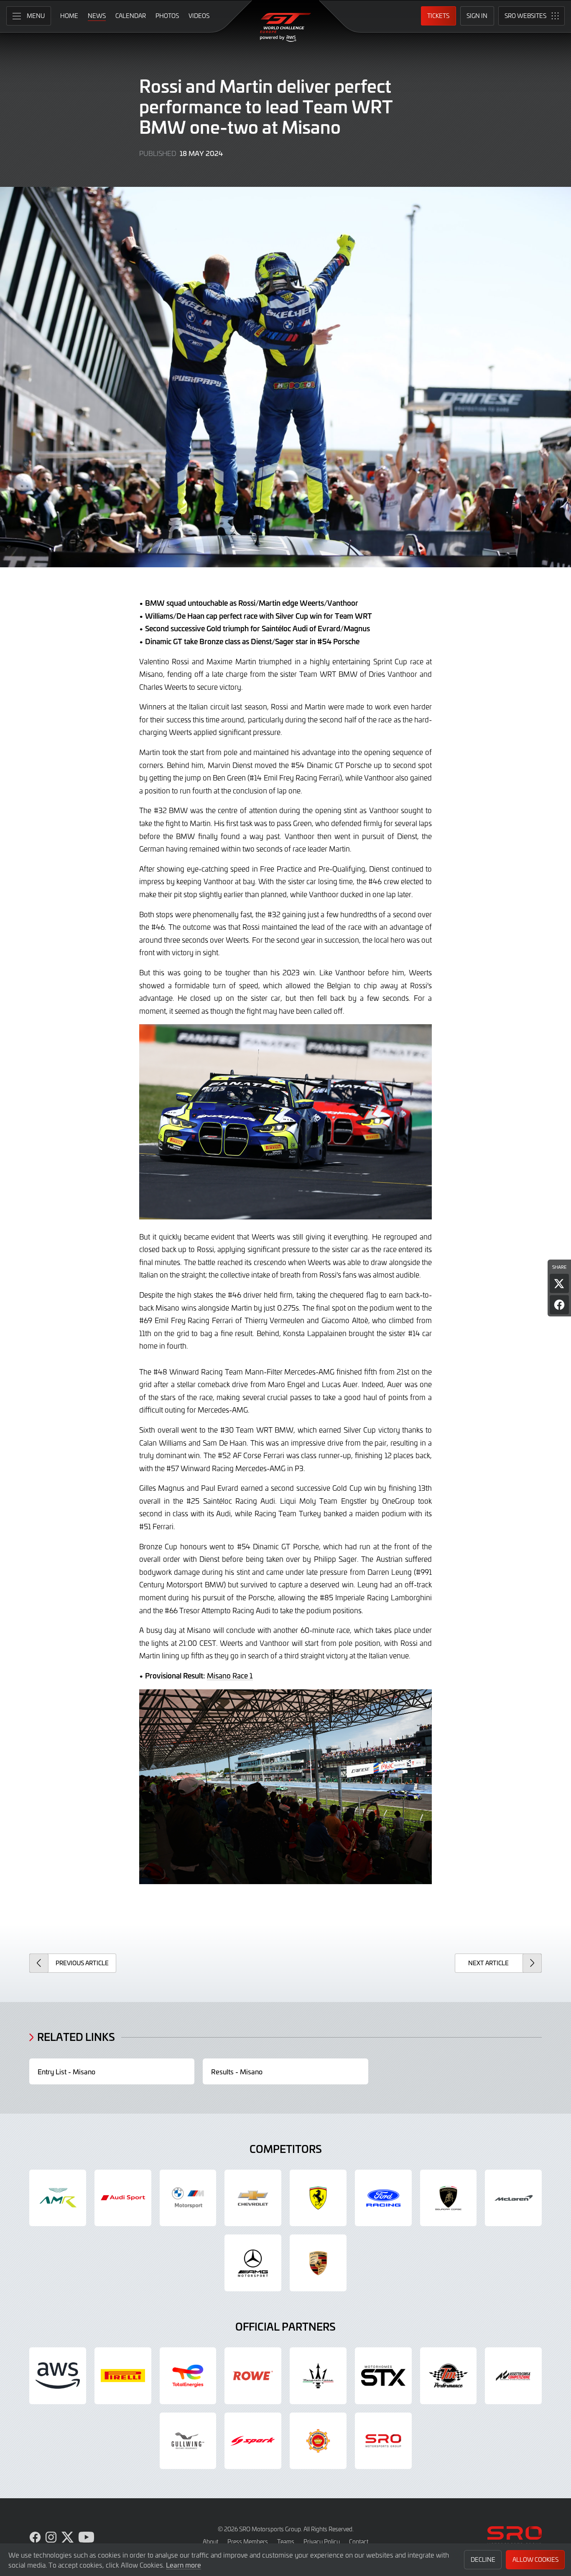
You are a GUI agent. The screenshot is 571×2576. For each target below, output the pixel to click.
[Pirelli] (123, 2376)
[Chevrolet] (253, 2198)
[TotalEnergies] (188, 2376)
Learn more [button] (184, 2565)
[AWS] (58, 2376)
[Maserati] (318, 2376)
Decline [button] (483, 2559)
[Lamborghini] (449, 2198)
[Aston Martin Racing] (58, 2198)
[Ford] (383, 2198)
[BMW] (188, 2198)
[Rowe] (253, 2376)
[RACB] (318, 2441)
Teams (286, 2542)
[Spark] (253, 2441)
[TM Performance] (449, 2376)
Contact (359, 2542)
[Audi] (123, 2198)
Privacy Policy (322, 2542)
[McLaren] (513, 2198)
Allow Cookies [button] (535, 2559)
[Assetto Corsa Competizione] (513, 2376)
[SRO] (383, 2441)
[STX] (383, 2376)
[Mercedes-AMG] (253, 2263)
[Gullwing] (188, 2441)
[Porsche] (318, 2263)
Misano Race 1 (230, 1676)
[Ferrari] (318, 2198)
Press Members (248, 2542)
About (210, 2542)
